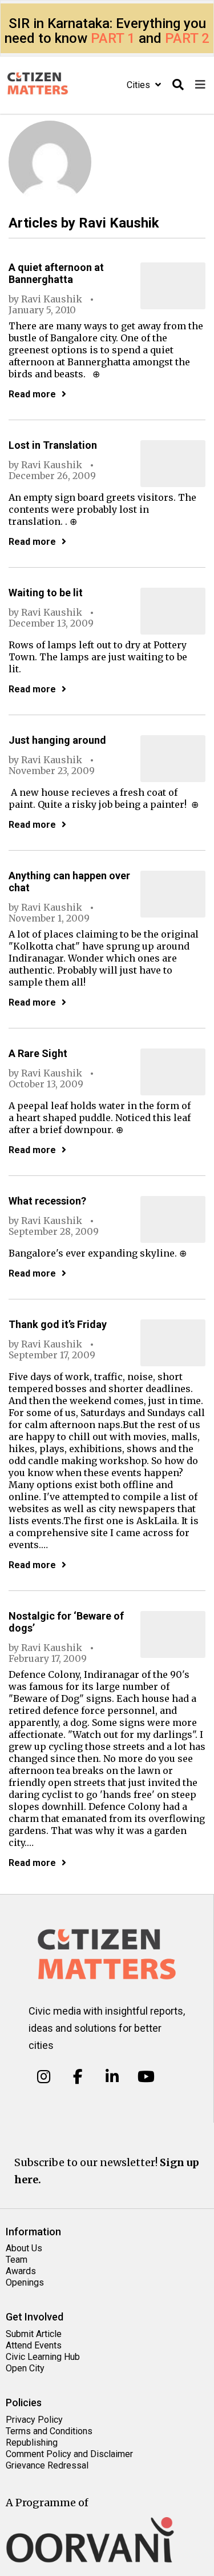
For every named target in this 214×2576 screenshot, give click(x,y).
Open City (25, 2368)
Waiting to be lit (46, 593)
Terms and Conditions (49, 2431)
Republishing (32, 2443)
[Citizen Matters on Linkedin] (112, 2077)
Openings (25, 2282)
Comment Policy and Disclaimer (69, 2454)
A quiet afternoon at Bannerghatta (56, 273)
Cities (140, 85)
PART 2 (187, 38)
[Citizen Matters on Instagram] (44, 2077)
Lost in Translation (53, 445)
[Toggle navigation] (200, 85)
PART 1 (113, 38)
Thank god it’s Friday (58, 1324)
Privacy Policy (34, 2420)
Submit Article (34, 2334)
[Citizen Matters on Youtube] (146, 2077)
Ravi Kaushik (52, 299)
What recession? (47, 1201)
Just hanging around (57, 740)
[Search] (178, 85)
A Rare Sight (38, 1053)
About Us (24, 2248)
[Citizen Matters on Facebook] (78, 2077)
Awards (21, 2271)
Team (17, 2260)
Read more (32, 394)
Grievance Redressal (47, 2465)
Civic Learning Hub (43, 2357)
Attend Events (34, 2345)
